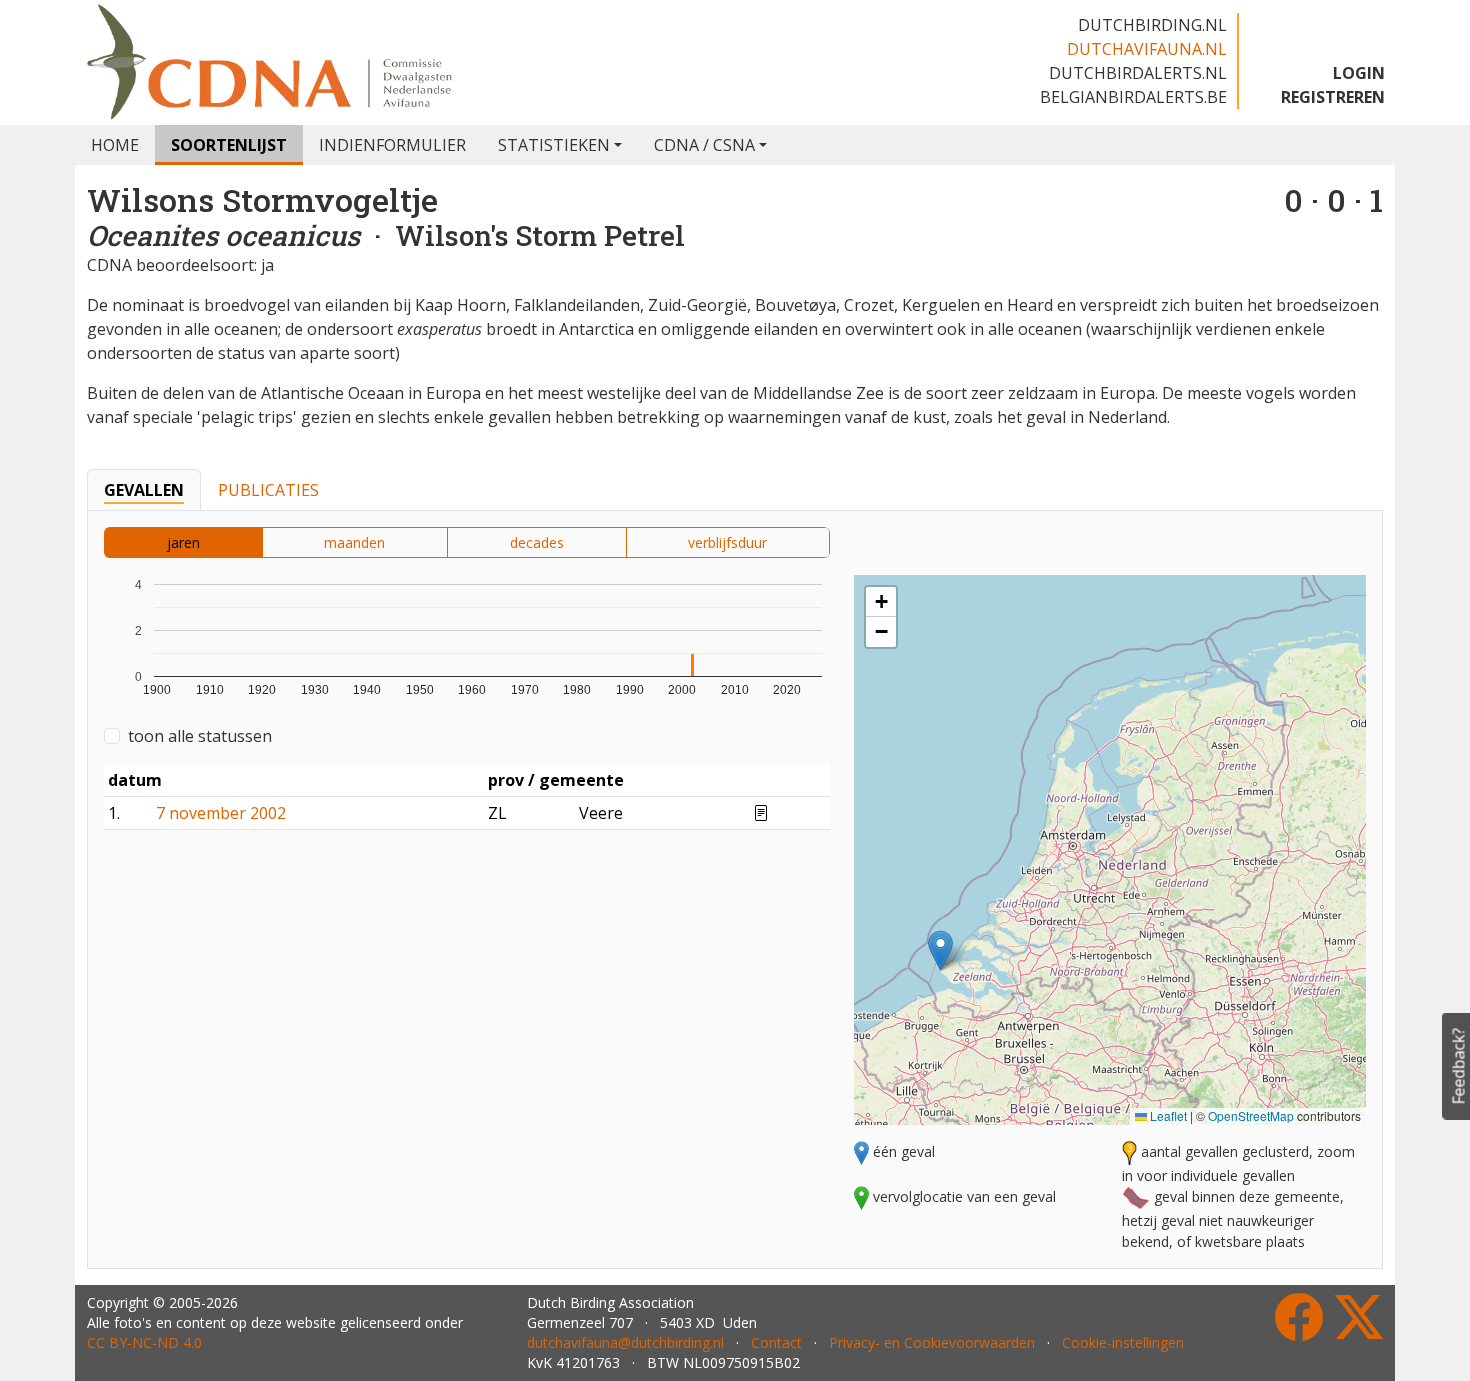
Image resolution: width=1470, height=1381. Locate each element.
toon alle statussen (200, 736)
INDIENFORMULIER (392, 145)
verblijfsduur (727, 542)
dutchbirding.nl (1152, 25)
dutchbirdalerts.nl (1138, 73)
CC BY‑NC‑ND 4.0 (144, 1342)
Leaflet (1167, 1115)
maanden (354, 542)
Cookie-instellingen (1123, 1342)
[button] (940, 950)
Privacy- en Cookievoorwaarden (932, 1342)
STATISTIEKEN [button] (554, 145)
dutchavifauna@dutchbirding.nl (625, 1342)
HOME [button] (115, 145)
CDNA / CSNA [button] (704, 145)
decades (537, 542)
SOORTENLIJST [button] (229, 145)
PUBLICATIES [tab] (268, 490)
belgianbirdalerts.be (1133, 97)
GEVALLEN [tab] (144, 490)
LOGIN (1359, 73)
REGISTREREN (1333, 97)
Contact (776, 1342)
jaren (183, 542)
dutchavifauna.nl (1147, 49)
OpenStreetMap (1251, 1115)
